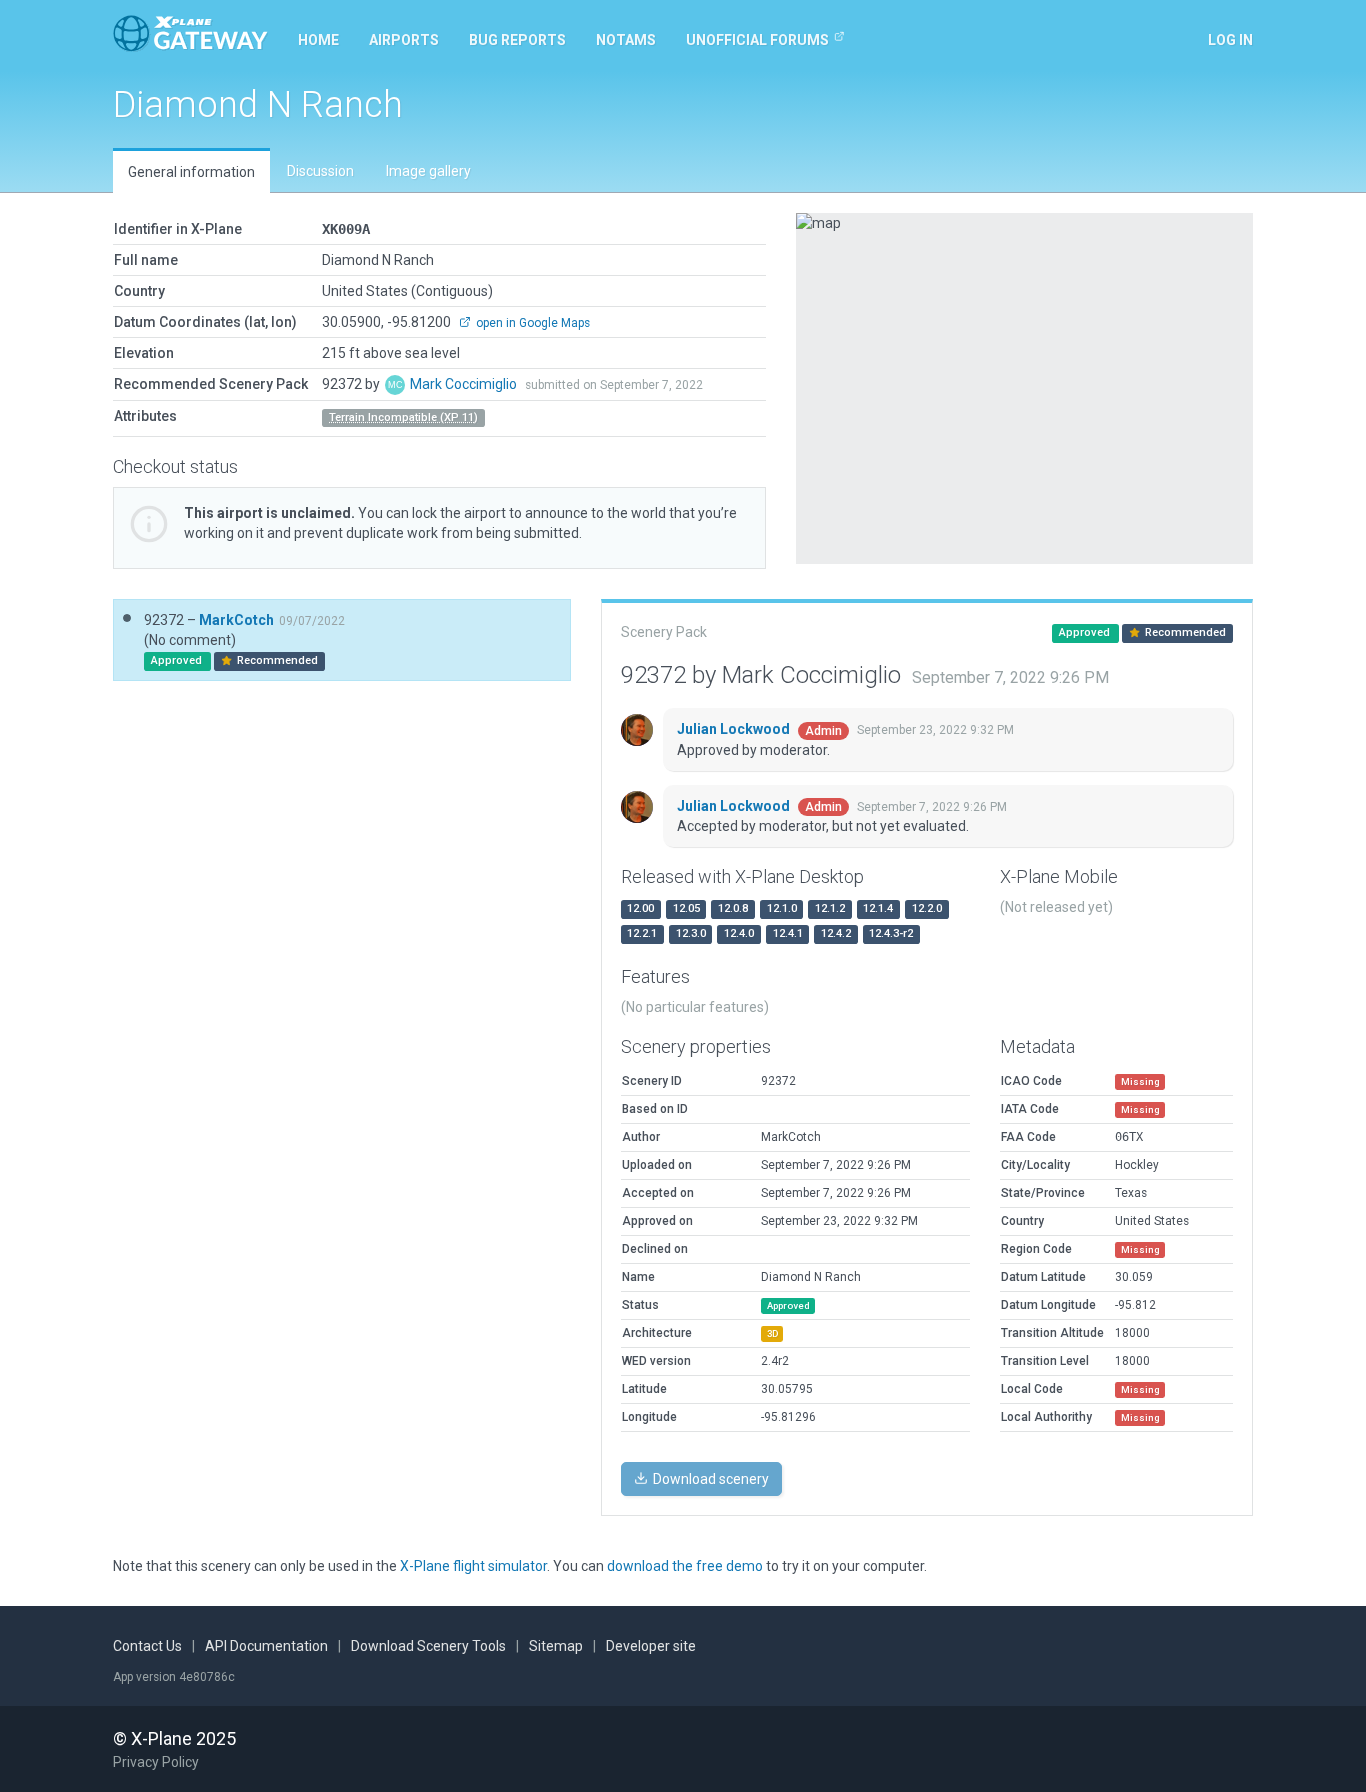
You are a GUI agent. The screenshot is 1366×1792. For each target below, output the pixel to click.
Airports (404, 40)
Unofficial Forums (757, 40)
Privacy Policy (156, 1762)
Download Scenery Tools (428, 1646)
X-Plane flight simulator (473, 1566)
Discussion (320, 171)
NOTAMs (626, 40)
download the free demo (685, 1566)
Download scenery (709, 1479)
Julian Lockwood (735, 729)
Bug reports (517, 40)
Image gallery (428, 171)
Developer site (651, 1646)
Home (318, 40)
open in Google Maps (531, 323)
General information (191, 172)
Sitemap (556, 1646)
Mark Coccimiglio (465, 384)
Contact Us (147, 1646)
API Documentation (266, 1646)
